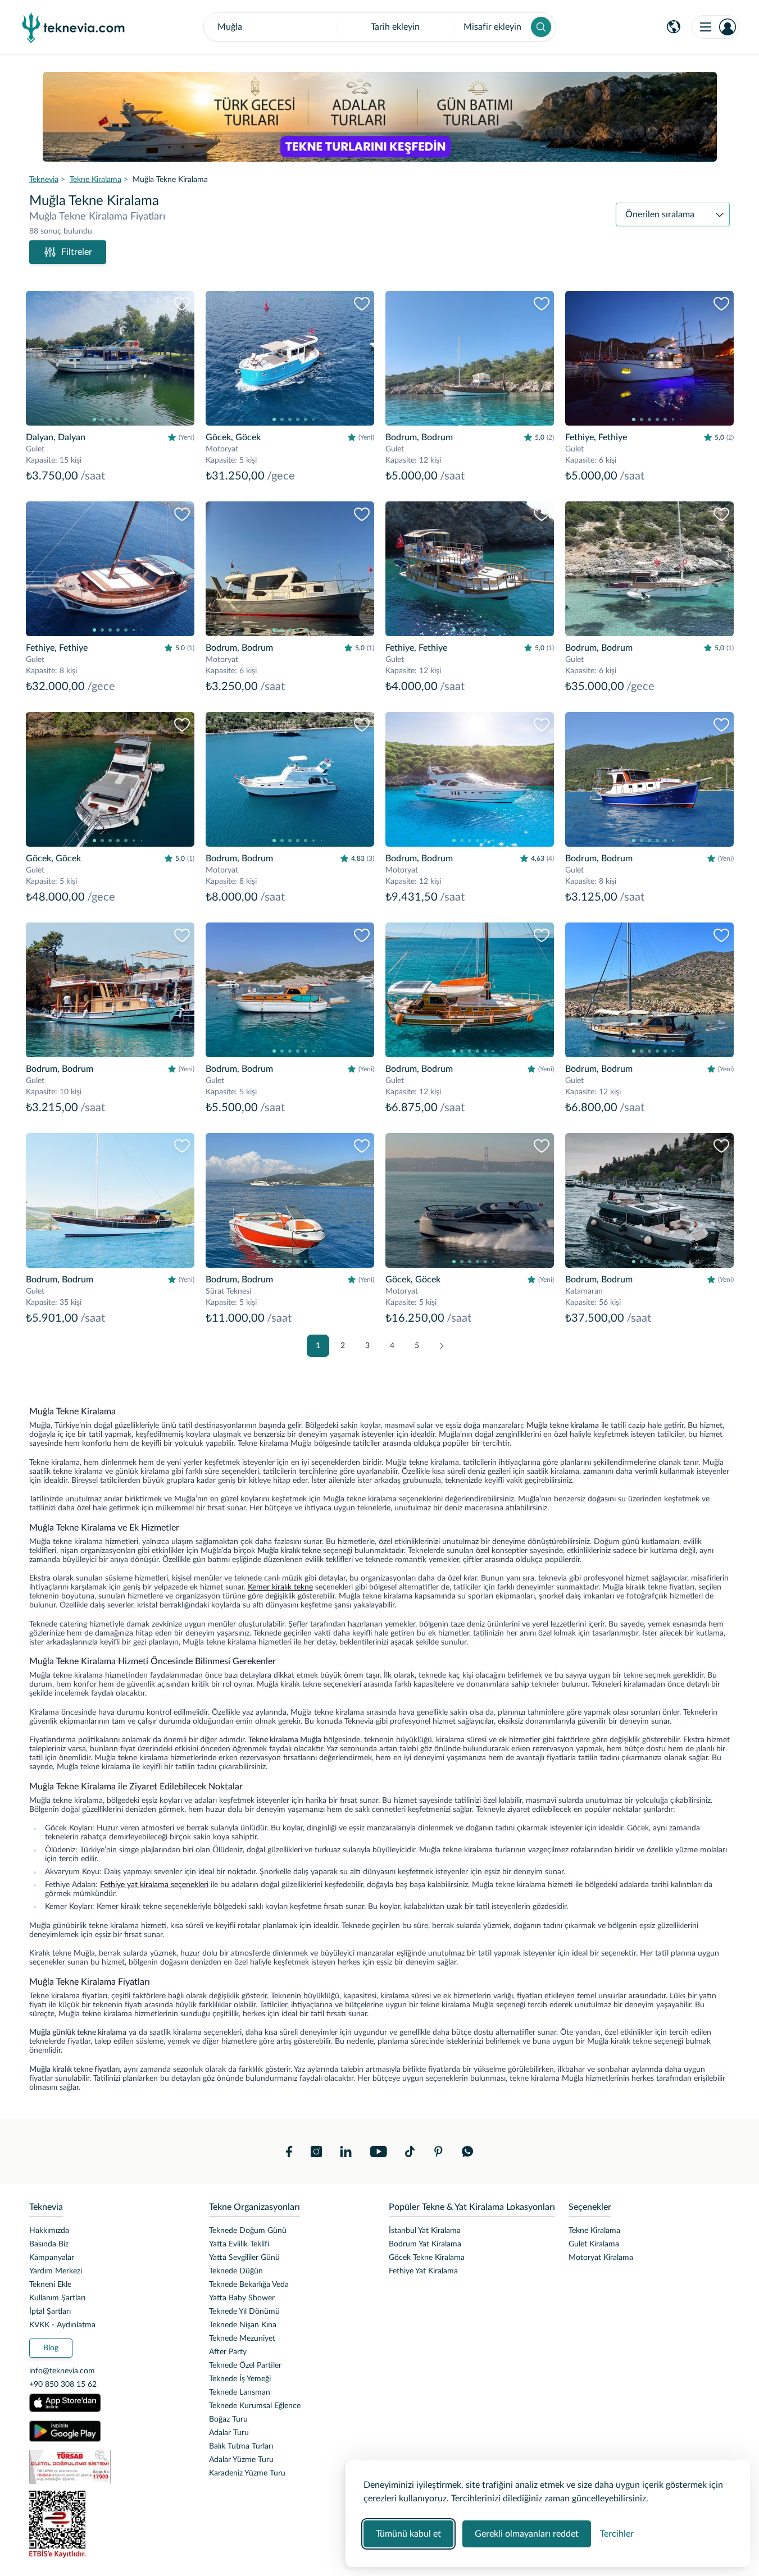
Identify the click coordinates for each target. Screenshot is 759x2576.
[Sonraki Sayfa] (442, 1346)
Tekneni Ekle (50, 2285)
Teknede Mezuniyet (242, 2339)
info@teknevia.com (62, 2371)
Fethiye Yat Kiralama (423, 2271)
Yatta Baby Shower (242, 2298)
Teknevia (44, 180)
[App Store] (65, 2403)
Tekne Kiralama (96, 180)
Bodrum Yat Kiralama (425, 2244)
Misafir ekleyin (492, 27)
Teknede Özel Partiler (245, 2365)
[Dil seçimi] (674, 27)
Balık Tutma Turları (241, 2446)
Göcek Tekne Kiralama (427, 2258)
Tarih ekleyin (395, 27)
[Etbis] (110, 2524)
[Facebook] (289, 2152)
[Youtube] (378, 2152)
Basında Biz (49, 2244)
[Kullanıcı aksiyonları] (715, 27)
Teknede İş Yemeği (240, 2379)
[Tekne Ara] (541, 27)
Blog (51, 2348)
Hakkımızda (49, 2231)
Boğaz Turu (228, 2419)
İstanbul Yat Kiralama (425, 2231)
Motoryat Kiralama (601, 2258)
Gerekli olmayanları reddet (527, 2534)
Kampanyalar (52, 2258)
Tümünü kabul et (408, 2534)
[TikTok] (410, 2152)
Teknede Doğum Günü (248, 2231)
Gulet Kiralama (594, 2244)
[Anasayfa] (74, 27)
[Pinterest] (438, 2152)
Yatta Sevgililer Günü (244, 2258)
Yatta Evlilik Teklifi (239, 2244)
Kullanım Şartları (57, 2298)
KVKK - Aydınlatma (62, 2325)
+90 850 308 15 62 (63, 2385)
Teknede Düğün (236, 2271)
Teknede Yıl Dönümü (244, 2312)
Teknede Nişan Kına (243, 2325)
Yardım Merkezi (56, 2271)
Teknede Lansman (240, 2392)
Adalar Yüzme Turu (241, 2460)
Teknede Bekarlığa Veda (249, 2285)
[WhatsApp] (468, 2152)
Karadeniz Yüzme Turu (247, 2473)
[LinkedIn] (346, 2152)
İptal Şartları (50, 2312)
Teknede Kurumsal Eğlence (255, 2406)
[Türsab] (110, 2467)
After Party (228, 2352)
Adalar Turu (229, 2433)
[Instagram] (316, 2152)
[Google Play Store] (65, 2431)
